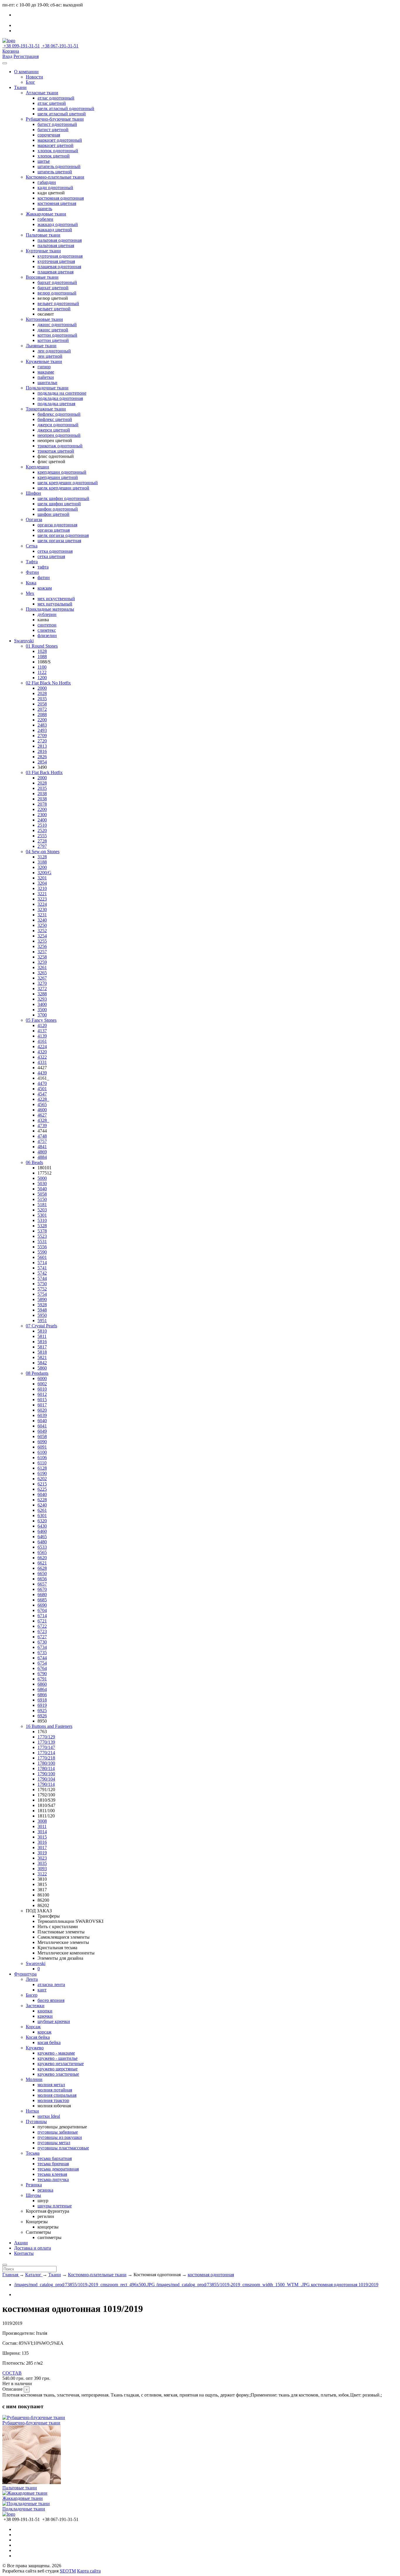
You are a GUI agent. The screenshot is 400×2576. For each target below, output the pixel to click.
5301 (42, 1215)
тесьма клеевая (52, 2174)
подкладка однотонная (60, 398)
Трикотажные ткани (46, 409)
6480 (42, 1542)
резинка (45, 2190)
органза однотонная (57, 525)
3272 (42, 989)
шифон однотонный (58, 509)
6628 (42, 1568)
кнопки (45, 2011)
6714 (42, 1616)
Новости (34, 77)
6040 (42, 1421)
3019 (42, 1853)
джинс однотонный (57, 325)
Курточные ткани (43, 251)
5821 (42, 1357)
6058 (42, 1436)
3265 (42, 973)
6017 (42, 1405)
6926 (42, 1716)
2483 (42, 725)
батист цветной (53, 130)
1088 (42, 657)
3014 (42, 1832)
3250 (42, 925)
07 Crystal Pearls (41, 1326)
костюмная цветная (57, 203)
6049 (42, 1431)
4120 (42, 1025)
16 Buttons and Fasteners (49, 1726)
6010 (42, 1389)
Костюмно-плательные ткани (55, 177)
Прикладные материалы (50, 609)
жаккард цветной (55, 230)
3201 (42, 878)
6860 (42, 1684)
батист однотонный (57, 124)
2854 (42, 762)
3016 (42, 1842)
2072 (42, 709)
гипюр (44, 367)
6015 (42, 1400)
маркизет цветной (55, 145)
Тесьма (33, 2153)
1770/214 (46, 1753)
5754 (42, 1294)
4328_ (43, 1120)
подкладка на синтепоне (62, 393)
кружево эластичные (58, 2074)
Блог (30, 82)
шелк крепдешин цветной (63, 488)
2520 (42, 830)
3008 (42, 1821)
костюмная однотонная (61, 198)
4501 (42, 1089)
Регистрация (26, 56)
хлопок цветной (54, 156)
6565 (42, 1552)
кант (42, 1990)
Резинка (34, 2185)
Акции (21, 2243)
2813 (42, 746)
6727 (42, 1637)
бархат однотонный (57, 282)
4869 (42, 1152)
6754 (42, 1663)
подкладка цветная (56, 404)
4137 (42, 1031)
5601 (42, 1257)
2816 (42, 751)
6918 (42, 1700)
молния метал (51, 2085)
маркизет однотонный (60, 140)
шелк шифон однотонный (63, 498)
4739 (42, 1126)
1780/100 (46, 1763)
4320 (42, 1052)
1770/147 (46, 1747)
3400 (42, 1004)
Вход (7, 56)
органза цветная (54, 530)
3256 (42, 946)
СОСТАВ (12, 2373)
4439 (42, 1073)
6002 (42, 1384)
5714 (42, 1263)
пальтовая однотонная (60, 240)
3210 (42, 888)
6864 (42, 1689)
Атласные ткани (42, 93)
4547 (42, 1094)
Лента (32, 1979)
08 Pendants (37, 1373)
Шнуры (33, 2195)
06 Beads (34, 1162)
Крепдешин (37, 467)
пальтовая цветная (56, 245)
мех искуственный (56, 599)
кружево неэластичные (61, 2064)
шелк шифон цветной (59, 504)
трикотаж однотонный (60, 446)
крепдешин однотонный (62, 472)
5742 (42, 1273)
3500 (42, 1010)
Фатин (32, 572)
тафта (43, 567)
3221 (42, 894)
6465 (42, 1537)
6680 (42, 1595)
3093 (42, 1869)
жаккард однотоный (58, 224)
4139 (42, 1036)
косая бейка (49, 2042)
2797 (42, 846)
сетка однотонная (55, 551)
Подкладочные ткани (47, 388)
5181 (42, 1205)
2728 (42, 841)
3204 (42, 883)
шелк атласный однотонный (66, 108)
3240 (42, 920)
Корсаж (33, 2027)
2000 (42, 688)
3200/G (45, 873)
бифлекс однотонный (59, 414)
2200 (42, 720)
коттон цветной (53, 340)
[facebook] (16, 25)
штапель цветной (55, 172)
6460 (42, 1531)
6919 (42, 1705)
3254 (42, 936)
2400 (42, 820)
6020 (42, 1410)
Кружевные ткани (44, 361)
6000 (42, 1378)
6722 (42, 1626)
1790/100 (46, 1774)
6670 (42, 1589)
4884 (42, 1157)
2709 (42, 736)
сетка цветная (51, 556)
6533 (42, 1547)
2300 (42, 815)
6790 (42, 1674)
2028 (42, 693)
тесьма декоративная (58, 2169)
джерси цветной (54, 430)
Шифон (33, 493)
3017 (42, 1847)
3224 (42, 904)
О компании (26, 72)
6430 (42, 1526)
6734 (42, 1647)
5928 (42, 1305)
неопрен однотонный (59, 435)
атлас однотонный (56, 98)
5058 (42, 1194)
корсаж (45, 2032)
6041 (42, 1426)
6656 (42, 1579)
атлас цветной (52, 103)
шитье (44, 161)
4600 (42, 1110)
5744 (42, 1278)
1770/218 (46, 1758)
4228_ (43, 1099)
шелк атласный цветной (62, 114)
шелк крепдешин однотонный (68, 483)
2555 (42, 836)
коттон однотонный (57, 335)
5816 (42, 1342)
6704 (42, 1610)
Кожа (31, 583)
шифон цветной (53, 514)
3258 (42, 957)
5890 (42, 1299)
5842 (42, 1363)
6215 (42, 1484)
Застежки (35, 2006)
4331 (42, 1062)
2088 (42, 714)
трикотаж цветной (56, 451)
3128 (42, 857)
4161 (42, 1041)
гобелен (45, 219)
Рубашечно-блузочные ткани (55, 119)
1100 (42, 667)
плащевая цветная (55, 272)
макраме (46, 372)
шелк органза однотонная (63, 535)
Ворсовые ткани (42, 277)
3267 (42, 978)
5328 (42, 1226)
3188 (42, 862)
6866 (42, 1695)
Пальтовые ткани (43, 235)
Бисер (32, 1995)
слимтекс (47, 630)
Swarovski (24, 641)
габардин (47, 182)
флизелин (47, 635)
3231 (42, 915)
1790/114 (46, 1784)
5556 (42, 1247)
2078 (42, 804)
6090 (42, 1442)
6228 (42, 1500)
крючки (45, 2016)
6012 (42, 1394)
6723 (42, 1631)
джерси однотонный (58, 425)
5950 (42, 1315)
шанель (45, 209)
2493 (42, 730)
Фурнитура (25, 1974)
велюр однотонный (57, 293)
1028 (42, 651)
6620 (42, 1558)
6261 (42, 1510)
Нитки (32, 2111)
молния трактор (53, 2100)
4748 (42, 1136)
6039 (42, 1415)
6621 (42, 1563)
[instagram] (16, 31)
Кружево (35, 2048)
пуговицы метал (54, 2143)
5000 (42, 1178)
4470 (42, 1083)
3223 (42, 899)
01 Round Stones (42, 646)
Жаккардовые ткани (46, 214)
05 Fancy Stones (41, 1020)
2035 (42, 699)
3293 (42, 999)
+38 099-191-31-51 (21, 46)
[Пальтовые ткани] (32, 2482)
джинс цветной (53, 330)
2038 (42, 794)
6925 (42, 1710)
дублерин (47, 614)
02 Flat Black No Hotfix (48, 683)
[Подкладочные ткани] (26, 2504)
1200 (42, 678)
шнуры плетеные (55, 2206)
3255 (42, 941)
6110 (42, 1463)
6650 (42, 1573)
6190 (42, 1473)
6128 (42, 1468)
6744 (42, 1658)
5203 (42, 1210)
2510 (42, 825)
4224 (42, 1046)
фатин (44, 577)
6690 (42, 1605)
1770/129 (46, 1737)
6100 (42, 1452)
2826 (42, 757)
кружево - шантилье (58, 2058)
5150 (42, 1199)
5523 (42, 1236)
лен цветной (50, 356)
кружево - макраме (56, 2053)
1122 (42, 672)
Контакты (24, 2253)
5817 (42, 1347)
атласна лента (51, 1984)
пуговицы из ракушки (60, 2137)
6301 (42, 1515)
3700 (42, 1015)
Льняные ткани (41, 346)
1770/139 (46, 1742)
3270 (42, 983)
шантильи (47, 382)
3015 (42, 1837)
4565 (42, 1104)
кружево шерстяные (58, 2069)
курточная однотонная (60, 256)
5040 (42, 1189)
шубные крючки (54, 2021)
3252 (42, 931)
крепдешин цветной (58, 477)
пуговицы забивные (58, 2132)
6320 (42, 1521)
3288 (42, 994)
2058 (42, 704)
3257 (42, 952)
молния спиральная (57, 2095)
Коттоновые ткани (44, 319)
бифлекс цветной (55, 419)
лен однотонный (54, 351)
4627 (42, 1115)
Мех (30, 593)
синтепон (47, 625)
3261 (42, 967)
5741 (42, 1268)
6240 (42, 1505)
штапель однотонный (59, 166)
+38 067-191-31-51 (60, 46)
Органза (34, 520)
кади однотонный (55, 188)
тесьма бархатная (55, 2158)
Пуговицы (36, 2121)
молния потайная (55, 2090)
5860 (42, 1368)
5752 (42, 1289)
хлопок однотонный (58, 151)
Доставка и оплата (33, 2248)
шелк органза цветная (59, 541)
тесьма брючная (53, 2164)
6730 (42, 1642)
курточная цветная (56, 261)
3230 (42, 909)
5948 (42, 1310)
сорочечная (49, 135)
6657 (42, 1584)
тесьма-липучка (53, 2179)
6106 (42, 1458)
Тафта (32, 562)
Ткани (20, 87)
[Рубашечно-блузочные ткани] (34, 2417)
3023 (42, 1858)
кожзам (45, 588)
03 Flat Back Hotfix (44, 772)
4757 (42, 1141)
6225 (42, 1489)
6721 (42, 1621)
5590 (42, 1252)
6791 (42, 1679)
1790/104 (46, 1779)
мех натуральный (55, 604)
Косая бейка (38, 2037)
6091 (42, 1447)
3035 (42, 1863)
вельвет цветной (54, 309)
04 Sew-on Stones (43, 851)
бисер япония (51, 2000)
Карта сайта (89, 2571)
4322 (42, 1057)
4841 (42, 1147)
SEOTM (68, 2571)
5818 (42, 1352)
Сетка (32, 546)
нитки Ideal (49, 2116)
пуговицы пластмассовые (63, 2148)
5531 (42, 1241)
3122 (42, 1874)
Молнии (34, 2079)
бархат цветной (53, 288)
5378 (42, 1231)
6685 (42, 1600)
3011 (42, 1826)
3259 (42, 962)
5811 (42, 1336)
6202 (42, 1479)
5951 (42, 1320)
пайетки (46, 377)
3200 (42, 867)
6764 (42, 1668)
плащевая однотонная (59, 267)
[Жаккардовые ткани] (25, 2493)
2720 (42, 741)
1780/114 (46, 1768)
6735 (42, 1652)
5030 (42, 1183)
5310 (42, 1220)
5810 (42, 1331)
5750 (42, 1284)
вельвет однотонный (58, 303)
